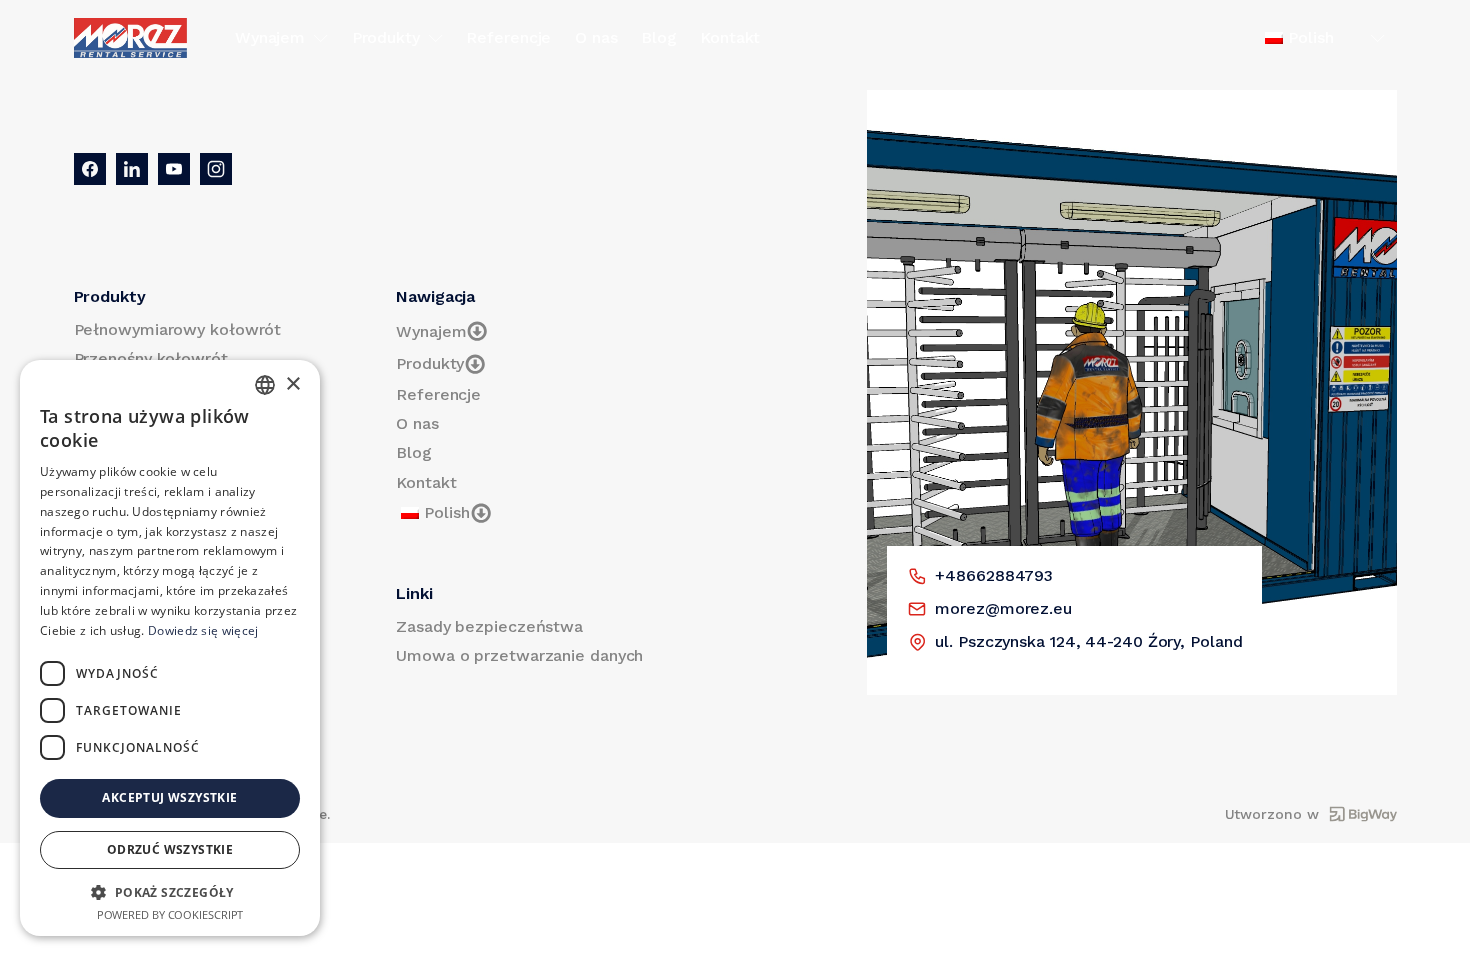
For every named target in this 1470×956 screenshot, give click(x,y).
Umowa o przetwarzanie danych (519, 655)
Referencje (508, 38)
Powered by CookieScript (170, 914)
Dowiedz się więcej (203, 630)
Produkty (386, 38)
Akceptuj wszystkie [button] (169, 797)
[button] (170, 892)
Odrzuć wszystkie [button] (170, 849)
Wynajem (270, 38)
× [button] (292, 384)
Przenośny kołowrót (151, 358)
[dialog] (170, 648)
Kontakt (730, 38)
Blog (659, 38)
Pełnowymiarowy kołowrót (178, 329)
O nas (596, 38)
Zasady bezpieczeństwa (489, 626)
